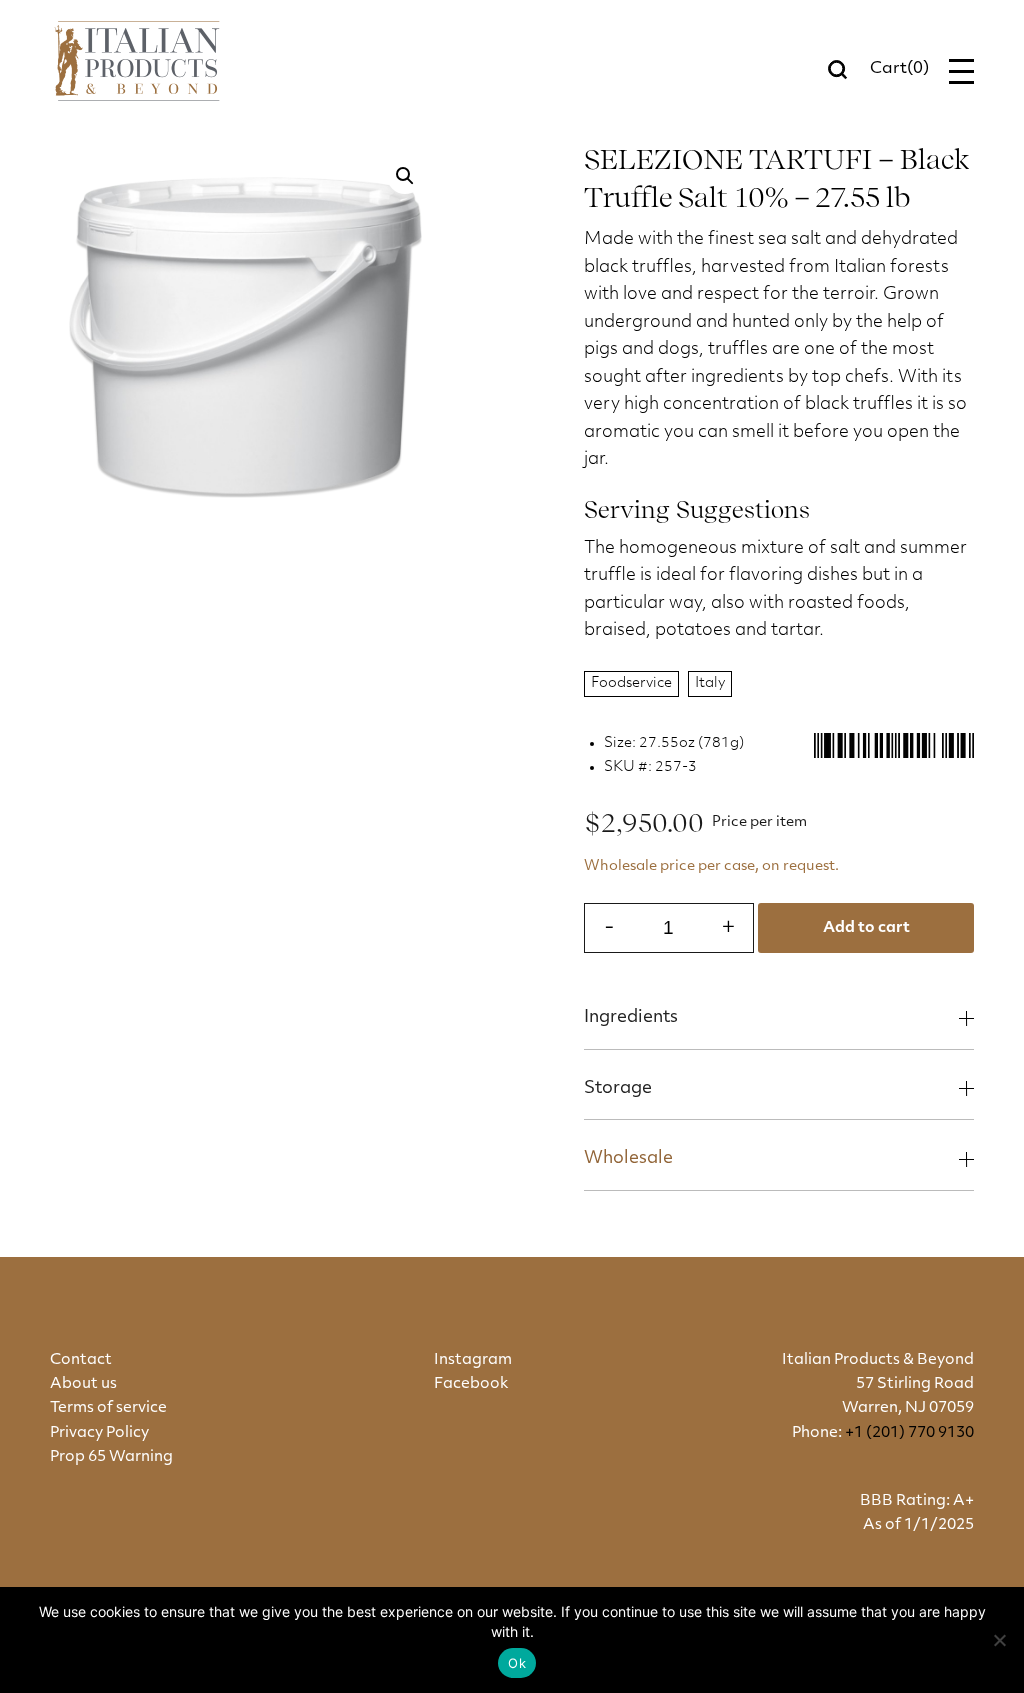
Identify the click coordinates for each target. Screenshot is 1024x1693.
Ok (517, 1663)
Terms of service (108, 1408)
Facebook (471, 1384)
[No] (999, 1640)
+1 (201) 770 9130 (909, 1433)
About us (83, 1384)
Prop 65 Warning (111, 1457)
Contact (81, 1360)
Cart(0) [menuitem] (899, 69)
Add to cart (866, 928)
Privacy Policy (99, 1433)
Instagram (473, 1360)
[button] (405, 176)
